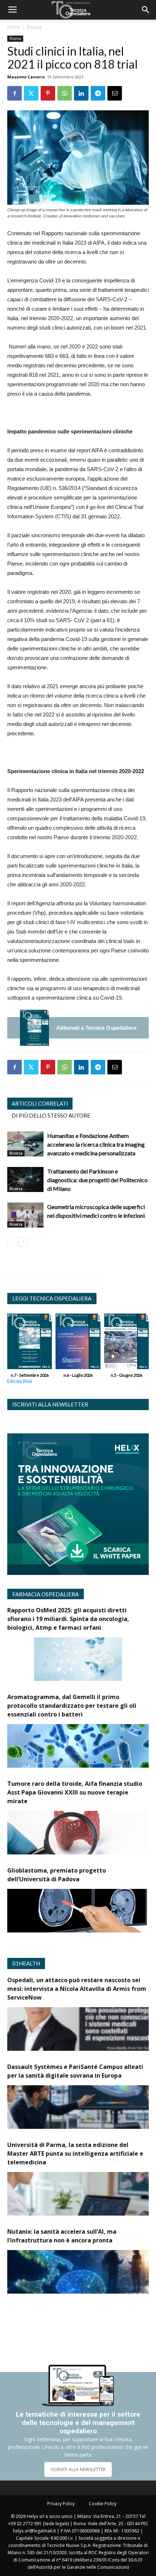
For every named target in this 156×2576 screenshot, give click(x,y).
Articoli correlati (40, 1103)
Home (14, 27)
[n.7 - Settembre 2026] (34, 1028)
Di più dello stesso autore (51, 1115)
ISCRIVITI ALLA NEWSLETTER (78, 2469)
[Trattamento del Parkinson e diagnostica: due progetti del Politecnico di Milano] (25, 1179)
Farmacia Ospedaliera (46, 1594)
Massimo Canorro (26, 77)
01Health (26, 1963)
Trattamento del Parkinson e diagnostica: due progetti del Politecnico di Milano (97, 1180)
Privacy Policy (61, 2504)
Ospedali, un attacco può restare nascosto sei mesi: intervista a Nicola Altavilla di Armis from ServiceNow (77, 1989)
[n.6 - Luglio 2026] (78, 1343)
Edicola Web (20, 1381)
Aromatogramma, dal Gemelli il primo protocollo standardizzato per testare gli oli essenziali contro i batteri (72, 1706)
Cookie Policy (103, 2504)
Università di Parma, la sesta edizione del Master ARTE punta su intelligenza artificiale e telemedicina (75, 2154)
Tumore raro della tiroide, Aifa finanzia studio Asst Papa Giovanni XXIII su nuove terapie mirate (75, 1792)
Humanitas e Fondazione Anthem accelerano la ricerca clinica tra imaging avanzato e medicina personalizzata (96, 1144)
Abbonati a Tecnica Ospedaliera (96, 1028)
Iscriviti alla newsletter (50, 1404)
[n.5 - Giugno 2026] (126, 1343)
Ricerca (34, 27)
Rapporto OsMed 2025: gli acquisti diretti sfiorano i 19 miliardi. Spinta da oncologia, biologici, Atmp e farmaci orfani (68, 1619)
